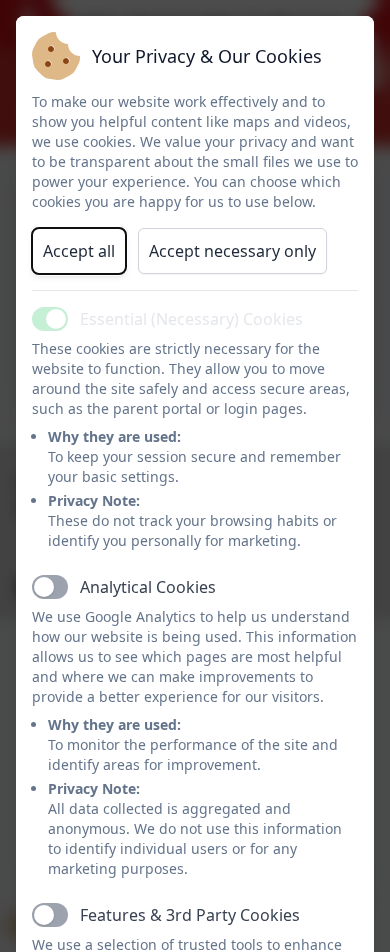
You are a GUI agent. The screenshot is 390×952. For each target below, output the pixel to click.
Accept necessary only (232, 251)
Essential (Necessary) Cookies (191, 319)
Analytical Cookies (148, 587)
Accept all (79, 251)
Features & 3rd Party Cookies (190, 915)
